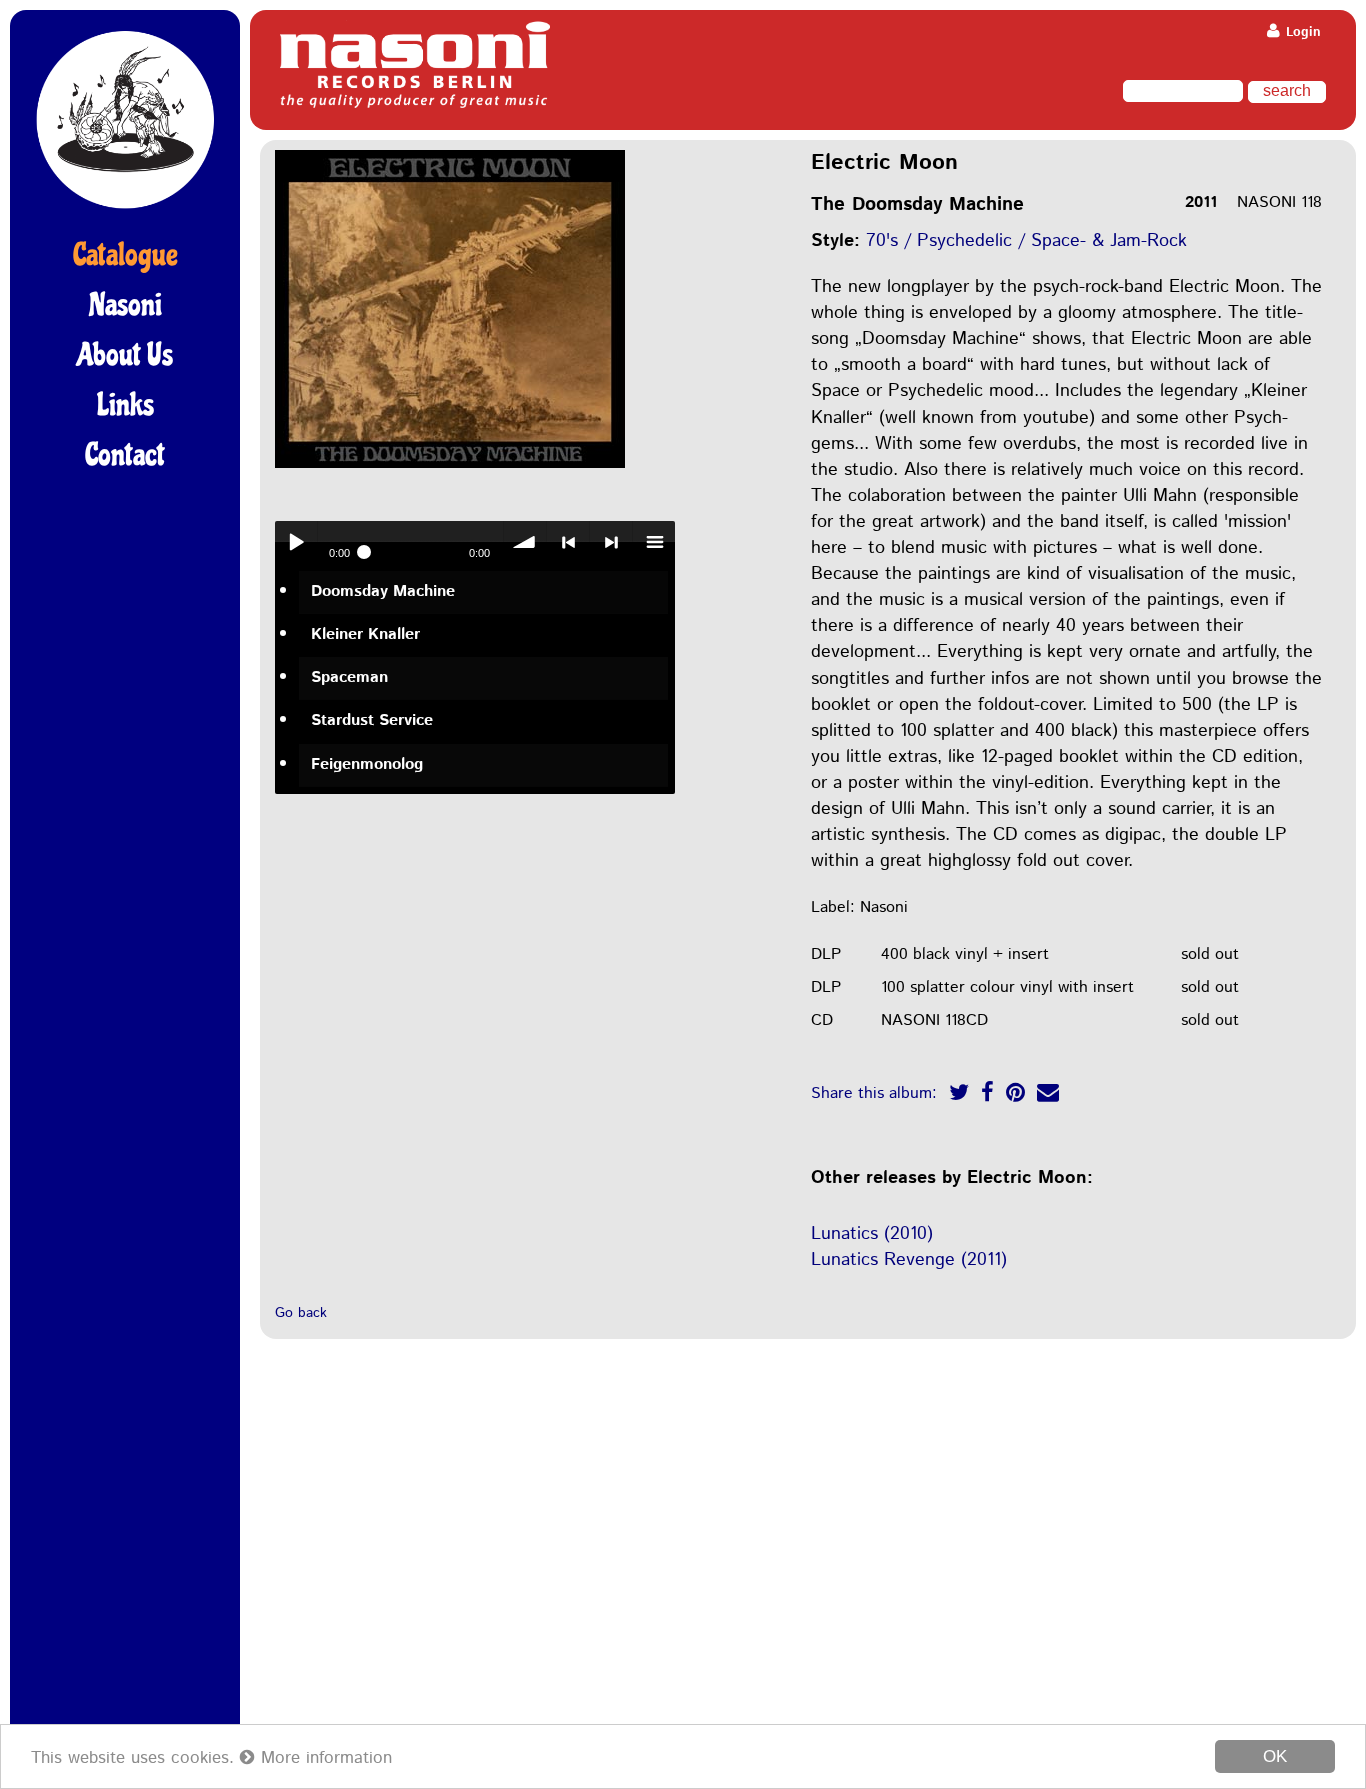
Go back (301, 1313)
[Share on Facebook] (987, 1095)
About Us (125, 355)
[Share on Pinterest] (1015, 1095)
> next (611, 542)
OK (1275, 1756)
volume (525, 542)
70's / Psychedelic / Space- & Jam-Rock (1026, 241)
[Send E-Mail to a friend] (1048, 1095)
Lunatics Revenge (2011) (909, 1260)
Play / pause (296, 542)
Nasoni (125, 305)
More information (323, 1758)
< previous (568, 542)
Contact (125, 455)
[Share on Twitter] (959, 1095)
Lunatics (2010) (872, 1234)
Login (1301, 32)
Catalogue (125, 255)
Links (125, 405)
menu (654, 542)
